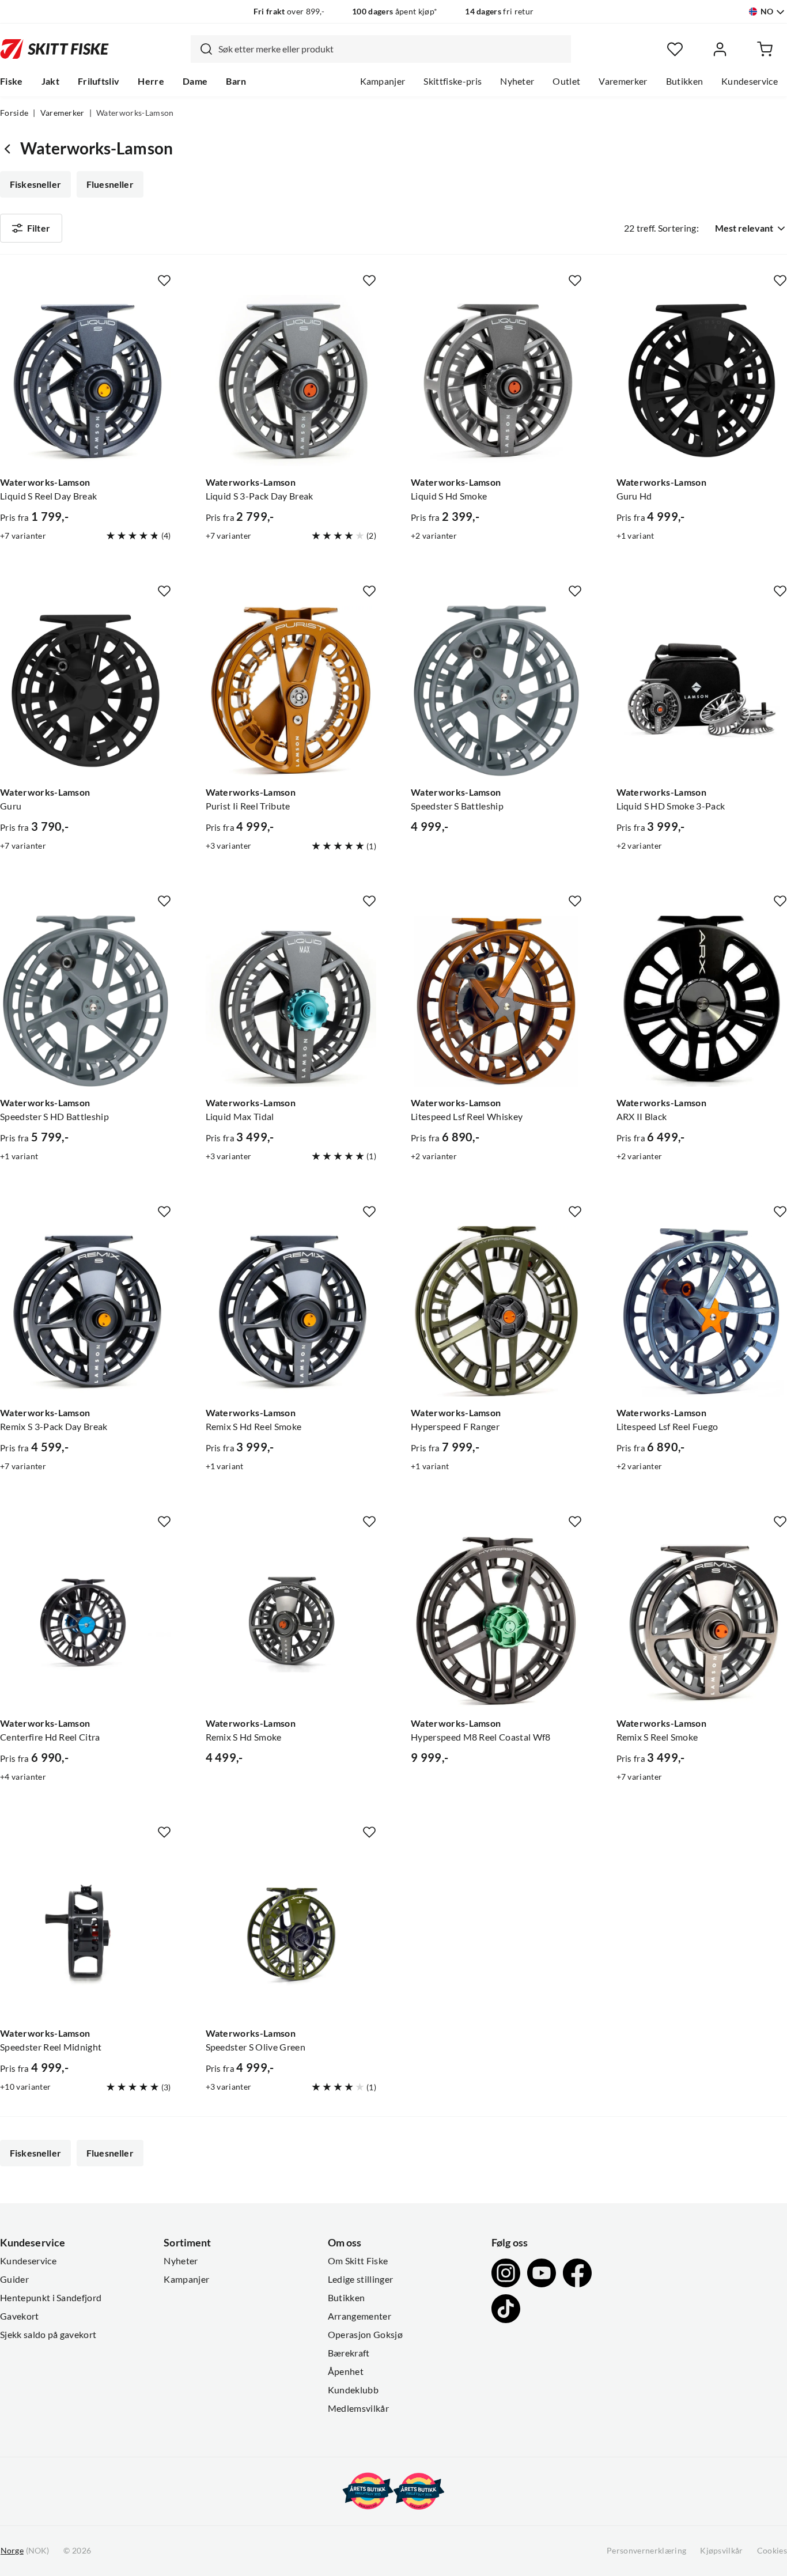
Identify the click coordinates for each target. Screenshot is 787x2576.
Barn (236, 81)
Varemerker (623, 81)
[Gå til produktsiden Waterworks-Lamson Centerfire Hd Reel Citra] (86, 1622)
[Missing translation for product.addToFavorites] (164, 281)
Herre (151, 81)
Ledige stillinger (360, 2279)
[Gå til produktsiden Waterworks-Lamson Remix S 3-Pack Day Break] (86, 1312)
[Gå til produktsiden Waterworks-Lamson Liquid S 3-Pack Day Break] (291, 381)
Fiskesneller (35, 184)
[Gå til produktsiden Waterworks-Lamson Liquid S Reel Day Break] (86, 381)
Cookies (772, 2551)
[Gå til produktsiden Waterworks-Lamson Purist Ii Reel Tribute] (291, 691)
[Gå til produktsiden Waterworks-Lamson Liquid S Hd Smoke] (496, 381)
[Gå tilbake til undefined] (10, 148)
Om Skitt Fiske (358, 2261)
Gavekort (20, 2316)
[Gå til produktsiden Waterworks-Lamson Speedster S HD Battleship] (86, 1001)
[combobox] (381, 49)
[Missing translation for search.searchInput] (202, 49)
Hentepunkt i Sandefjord (51, 2298)
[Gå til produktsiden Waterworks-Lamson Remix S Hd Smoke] (291, 1622)
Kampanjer (383, 81)
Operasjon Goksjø (365, 2335)
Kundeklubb (353, 2390)
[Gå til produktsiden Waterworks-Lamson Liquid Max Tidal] (291, 1001)
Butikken (685, 81)
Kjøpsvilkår (722, 2551)
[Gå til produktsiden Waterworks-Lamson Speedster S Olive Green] (291, 1932)
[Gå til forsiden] (54, 49)
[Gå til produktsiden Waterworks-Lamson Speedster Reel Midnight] (86, 1932)
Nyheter (517, 81)
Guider (14, 2279)
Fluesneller (110, 184)
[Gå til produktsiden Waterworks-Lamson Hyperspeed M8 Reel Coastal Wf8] (496, 1622)
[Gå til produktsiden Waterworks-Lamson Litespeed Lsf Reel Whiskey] (496, 1001)
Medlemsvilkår (358, 2408)
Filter (39, 228)
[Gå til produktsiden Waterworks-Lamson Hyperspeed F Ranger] (496, 1312)
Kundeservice (750, 81)
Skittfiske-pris (453, 81)
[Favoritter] (675, 49)
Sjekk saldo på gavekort (48, 2335)
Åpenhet (346, 2371)
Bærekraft (349, 2353)
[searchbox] (392, 49)
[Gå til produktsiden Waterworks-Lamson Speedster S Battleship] (496, 691)
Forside (14, 113)
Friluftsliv (99, 81)
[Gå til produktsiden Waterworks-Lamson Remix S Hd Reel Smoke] (291, 1312)
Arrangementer (360, 2316)
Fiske (12, 81)
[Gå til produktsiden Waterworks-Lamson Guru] (86, 691)
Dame (195, 81)
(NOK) (25, 2551)
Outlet (566, 81)
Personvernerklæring (646, 2551)
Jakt (50, 81)
